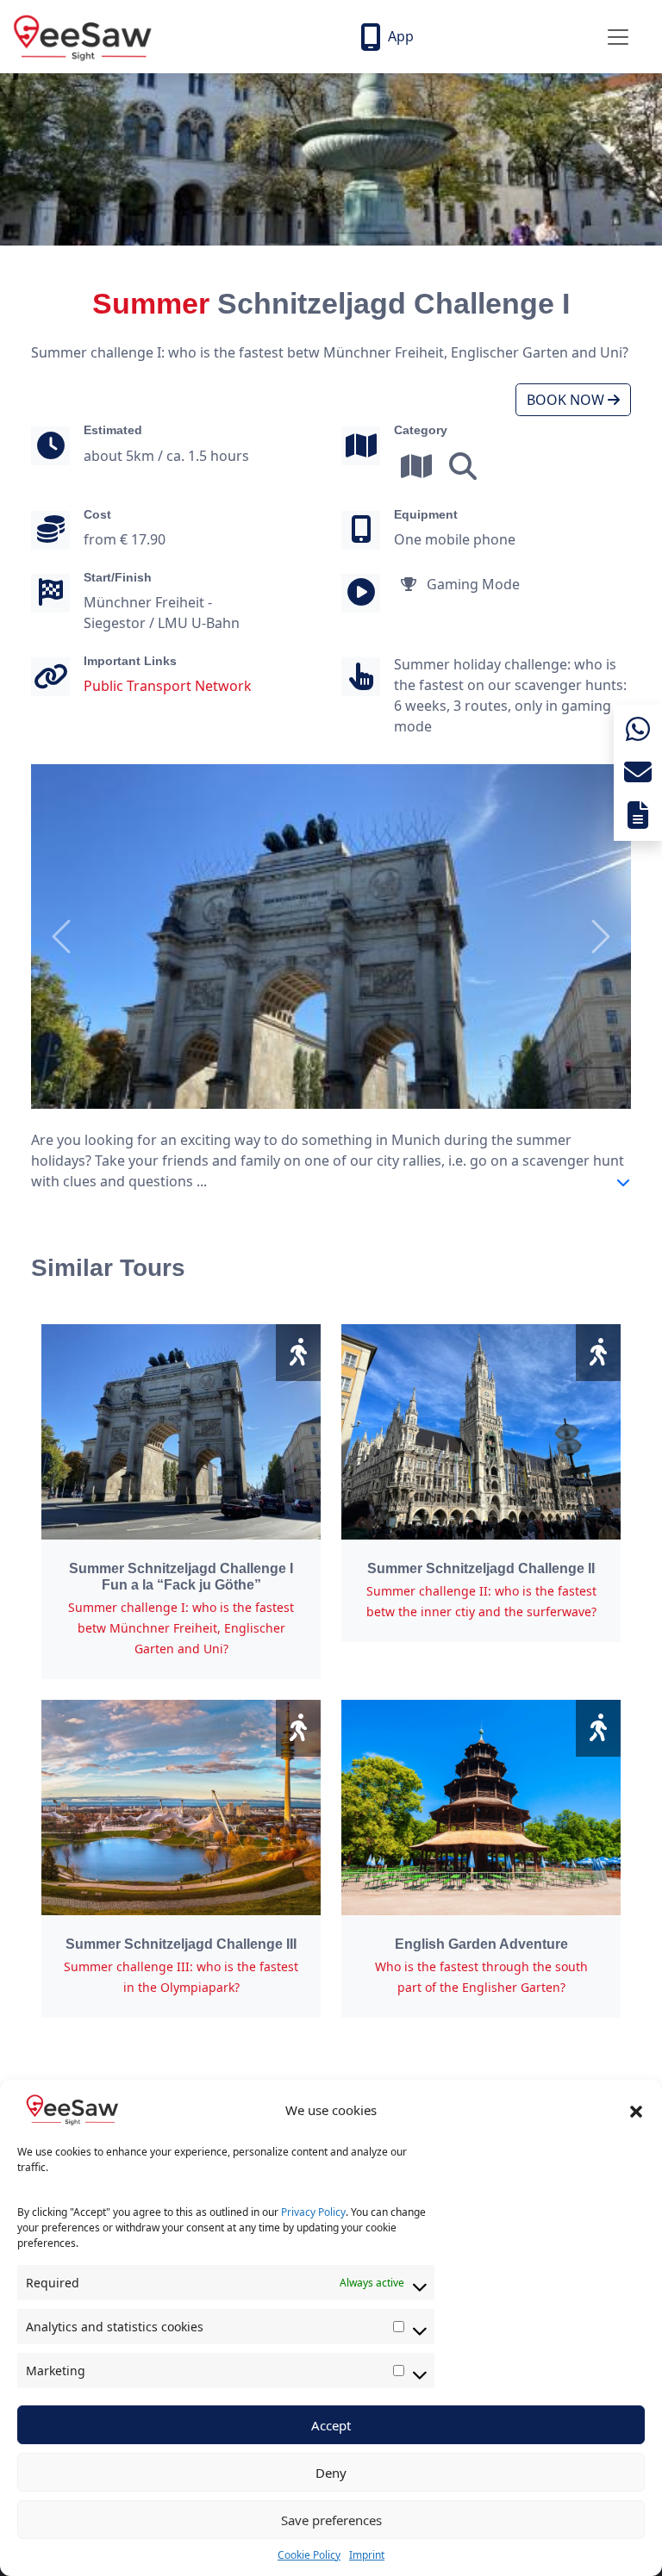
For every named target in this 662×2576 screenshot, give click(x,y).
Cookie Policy (309, 2555)
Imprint (367, 2555)
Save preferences (331, 2520)
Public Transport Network (168, 686)
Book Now (567, 400)
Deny (331, 2473)
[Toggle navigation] (618, 37)
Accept (331, 2425)
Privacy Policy (313, 2212)
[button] (636, 2110)
